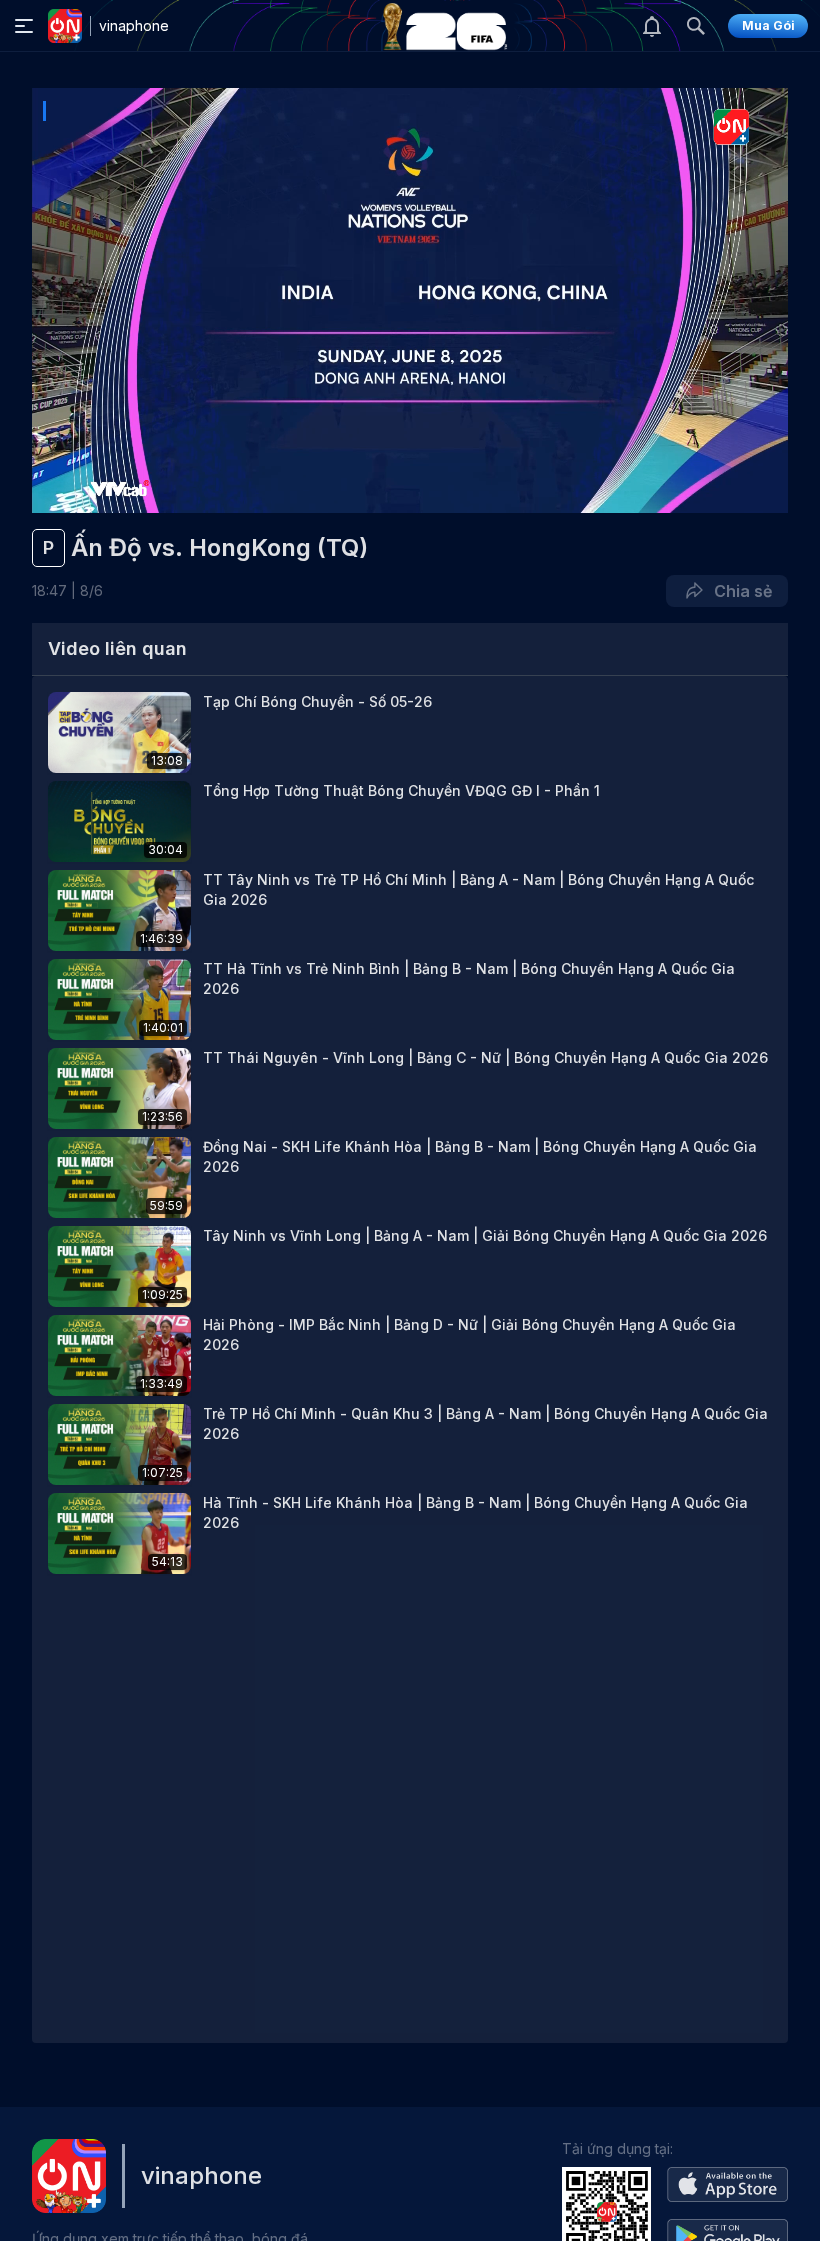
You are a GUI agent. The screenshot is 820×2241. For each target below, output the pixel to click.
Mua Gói (768, 25)
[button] (410, 732)
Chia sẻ (739, 591)
